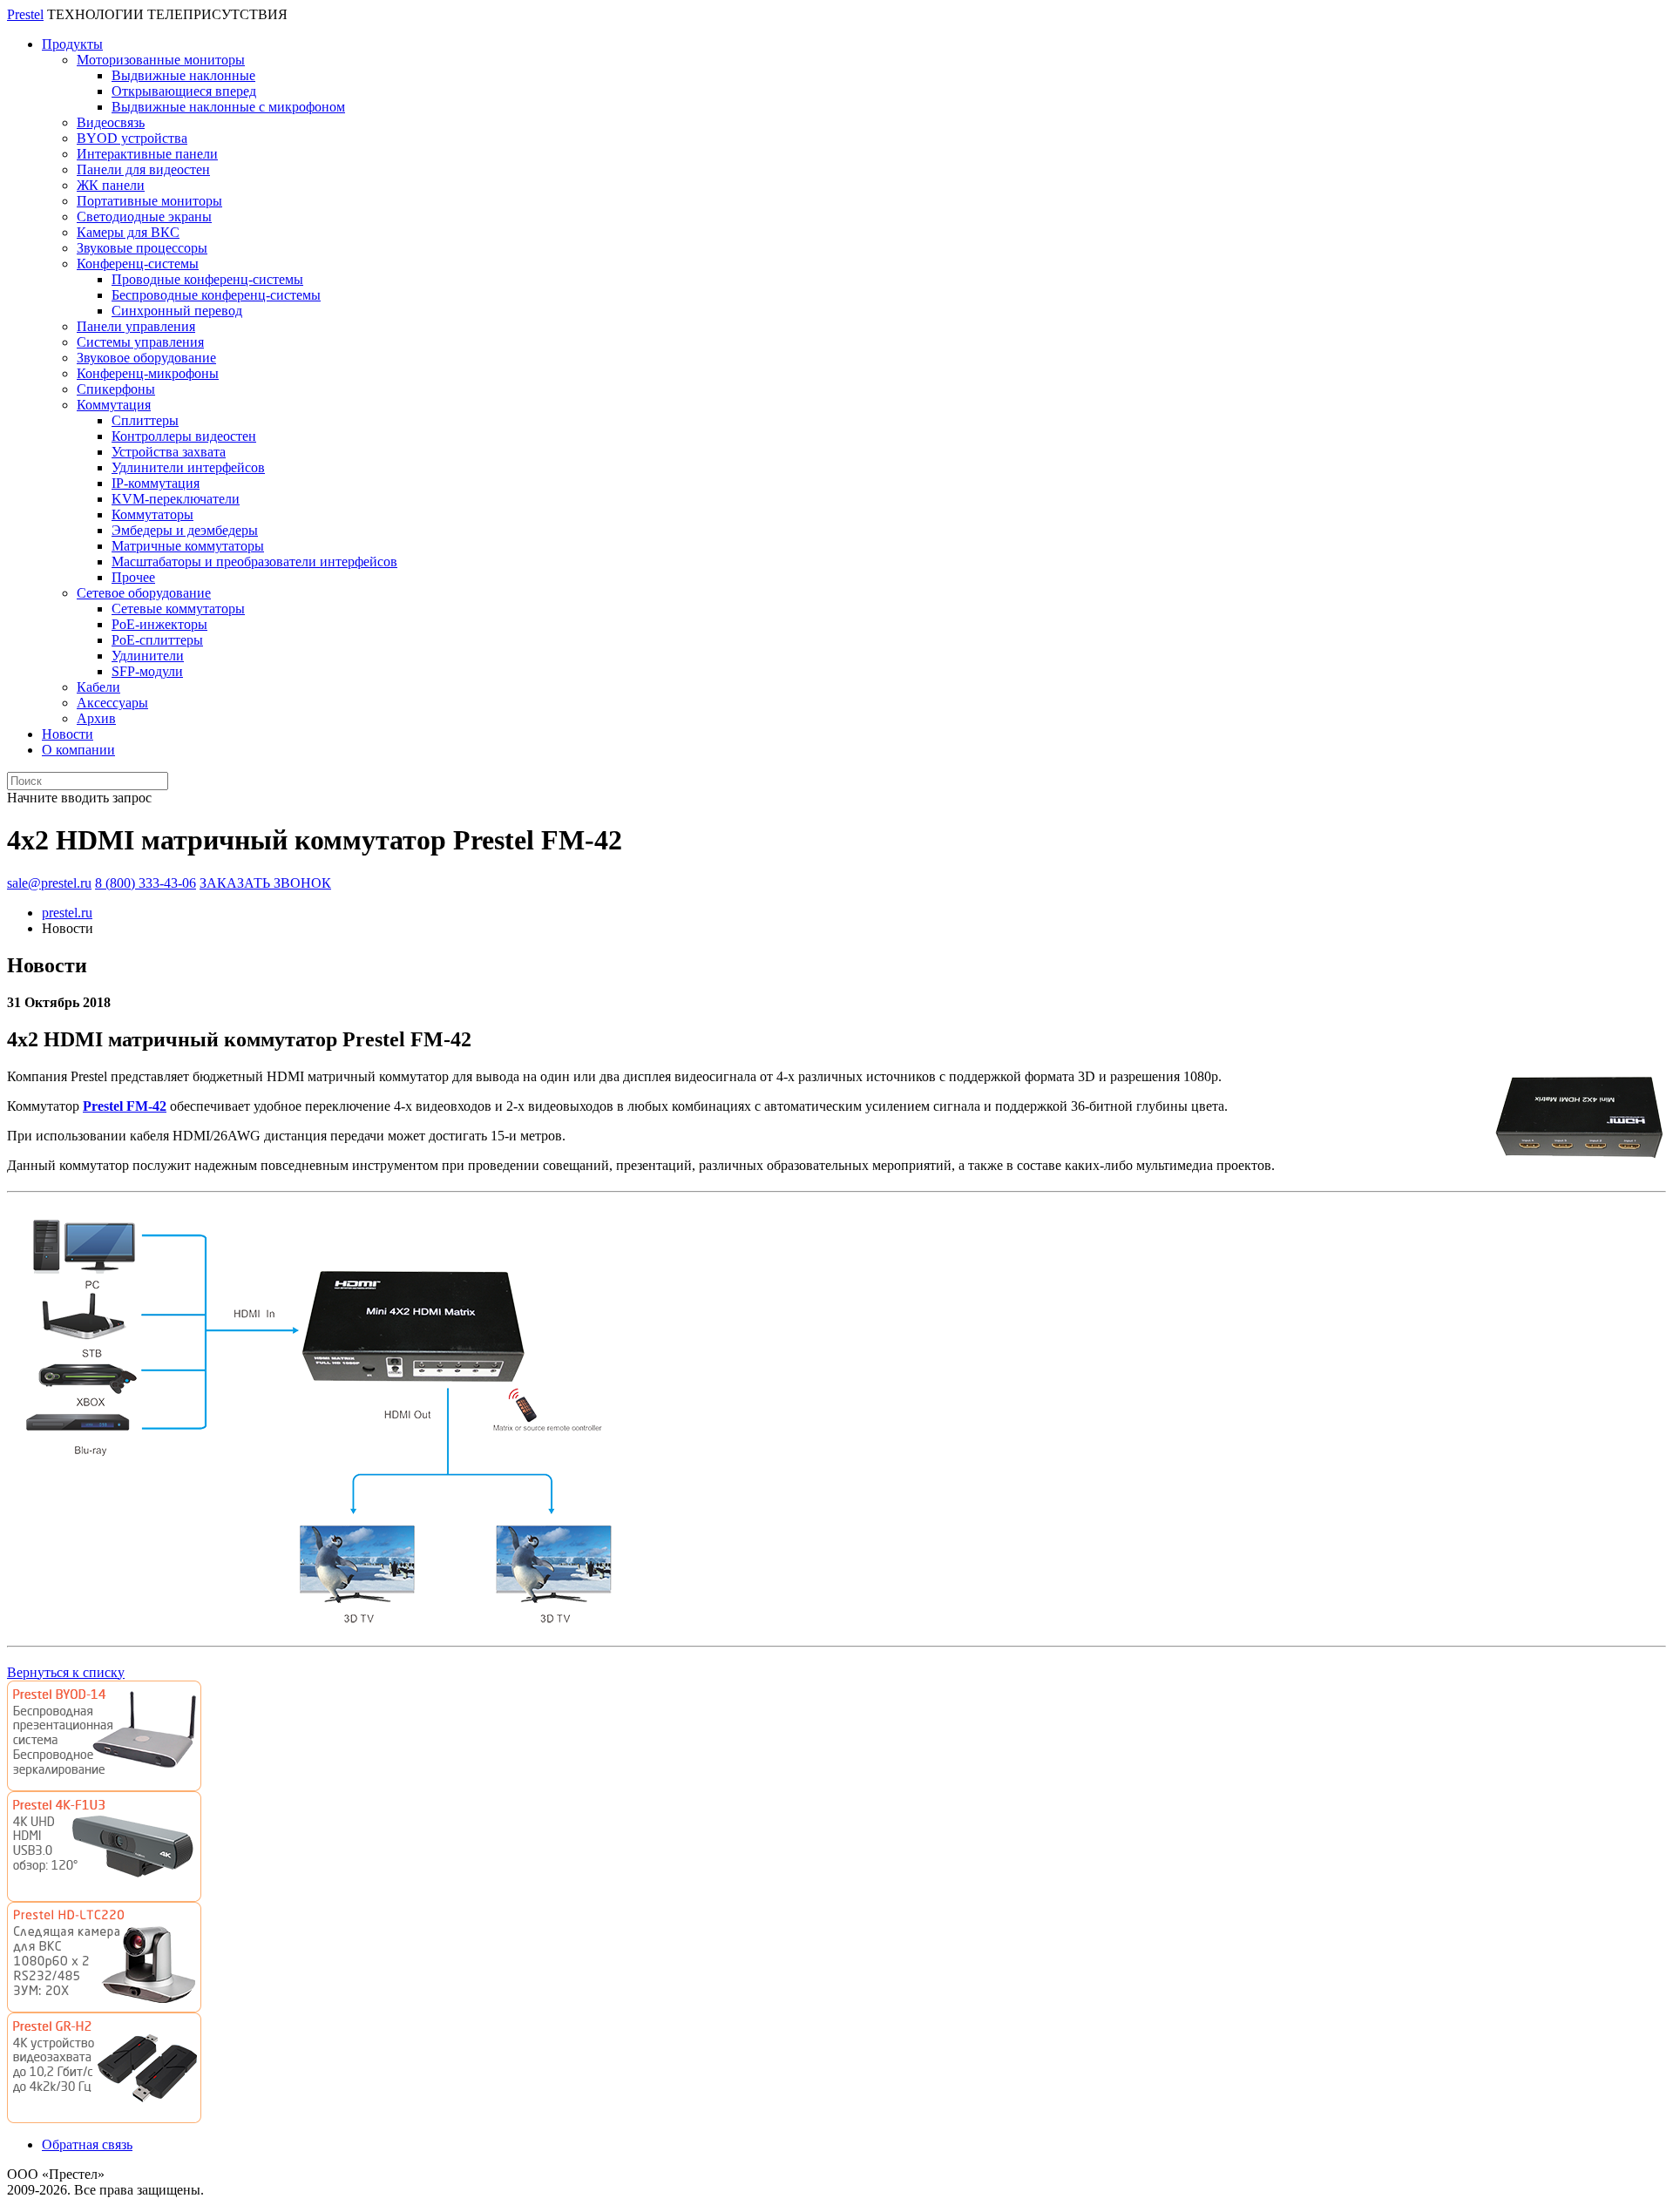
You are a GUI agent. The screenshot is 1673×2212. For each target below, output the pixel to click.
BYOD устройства (132, 138)
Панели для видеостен (143, 169)
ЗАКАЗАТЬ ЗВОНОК (265, 883)
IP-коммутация (156, 483)
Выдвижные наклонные (183, 75)
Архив (96, 718)
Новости (68, 734)
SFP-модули (147, 671)
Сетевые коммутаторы (178, 609)
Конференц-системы (138, 264)
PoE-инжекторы (159, 624)
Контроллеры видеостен (184, 436)
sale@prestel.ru (49, 883)
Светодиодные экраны (144, 216)
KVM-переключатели (176, 499)
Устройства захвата (169, 452)
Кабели (98, 687)
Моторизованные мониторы (161, 60)
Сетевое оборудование (144, 593)
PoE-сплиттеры (157, 640)
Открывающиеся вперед (184, 91)
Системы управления (140, 342)
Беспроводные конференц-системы (216, 295)
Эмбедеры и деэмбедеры (185, 530)
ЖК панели (111, 185)
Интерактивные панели (147, 154)
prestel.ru (67, 913)
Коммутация (114, 405)
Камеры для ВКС (128, 232)
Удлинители (148, 656)
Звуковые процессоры (142, 248)
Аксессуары (112, 703)
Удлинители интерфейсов (188, 467)
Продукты (72, 44)
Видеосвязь (111, 122)
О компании (78, 750)
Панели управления (136, 326)
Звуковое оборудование (146, 358)
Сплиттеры (145, 420)
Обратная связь (87, 2144)
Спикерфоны (116, 389)
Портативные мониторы (149, 201)
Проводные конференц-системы (207, 279)
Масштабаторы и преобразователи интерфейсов (254, 561)
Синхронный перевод (177, 311)
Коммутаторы (152, 514)
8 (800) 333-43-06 (146, 883)
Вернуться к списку (66, 1672)
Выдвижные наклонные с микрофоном (228, 107)
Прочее (133, 577)
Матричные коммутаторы (188, 546)
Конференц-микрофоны (148, 373)
